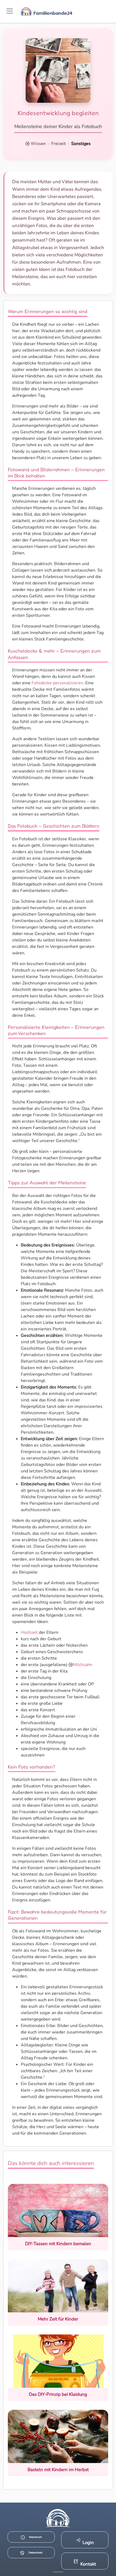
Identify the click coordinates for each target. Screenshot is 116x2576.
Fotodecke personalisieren (57, 683)
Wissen (38, 144)
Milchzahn (83, 1665)
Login (88, 2543)
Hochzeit (29, 1632)
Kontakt (88, 2564)
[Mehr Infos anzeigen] (58, 2572)
